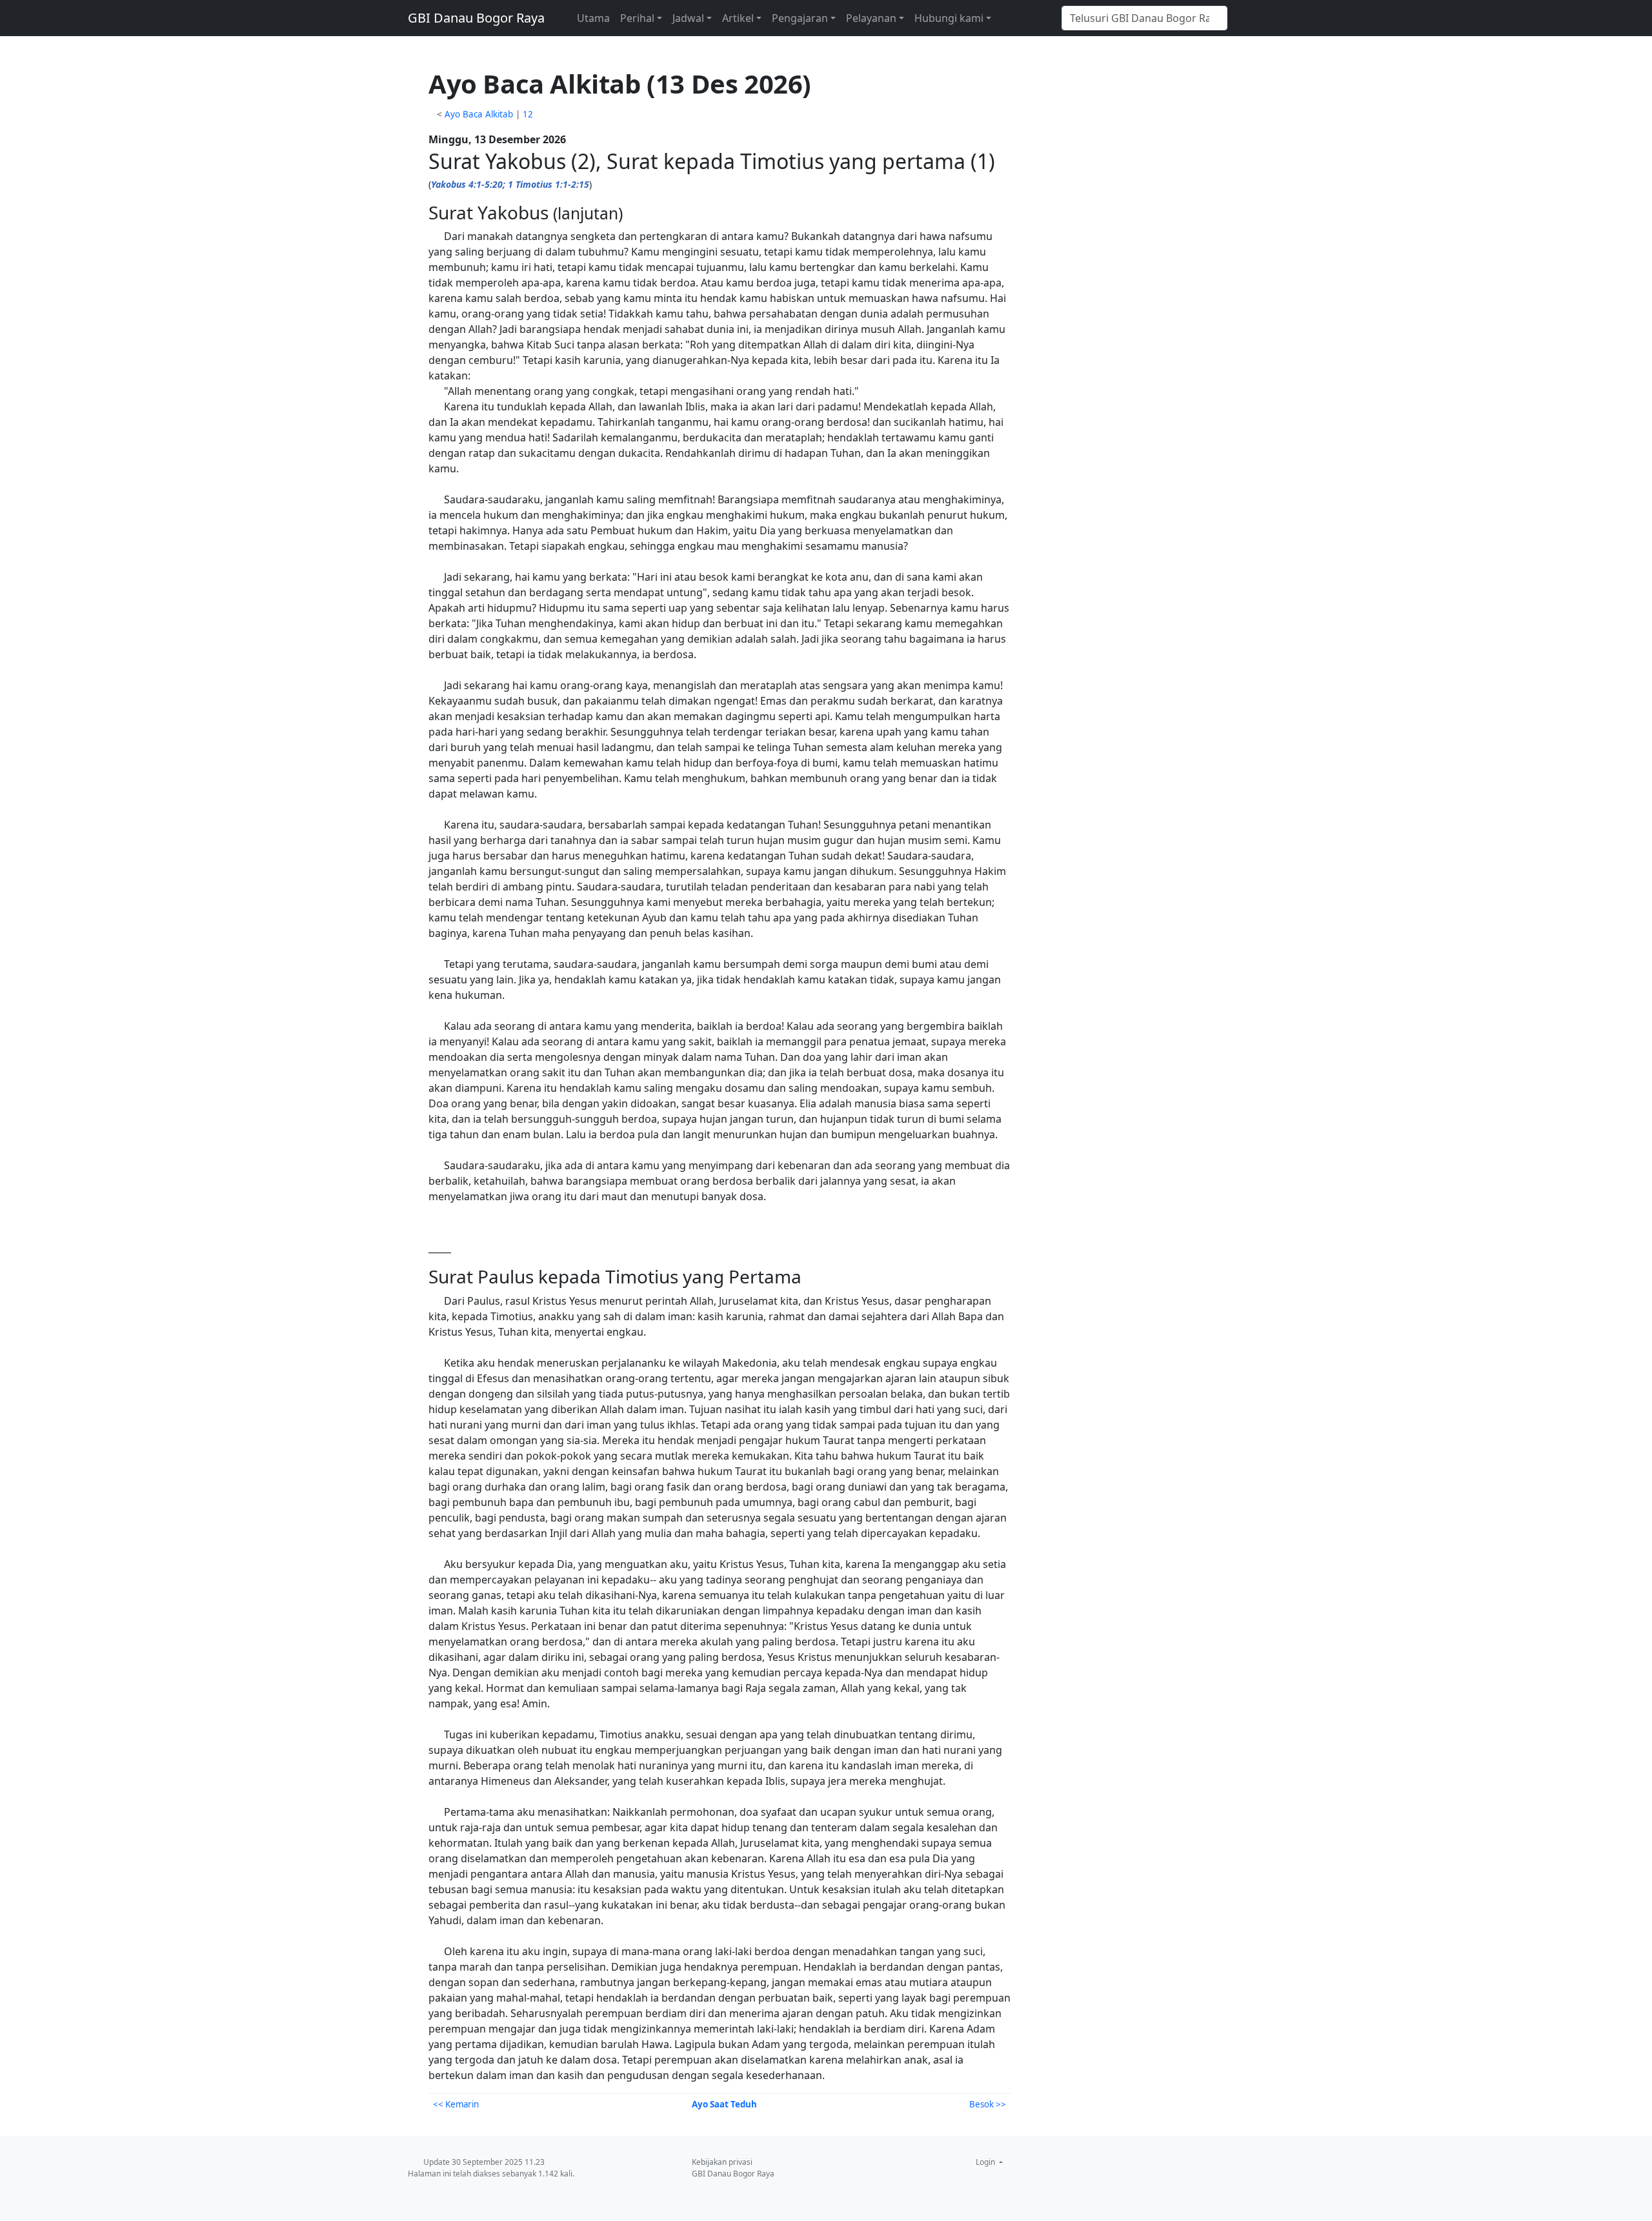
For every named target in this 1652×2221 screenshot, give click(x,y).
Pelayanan (871, 18)
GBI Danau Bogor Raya (476, 18)
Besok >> (988, 2104)
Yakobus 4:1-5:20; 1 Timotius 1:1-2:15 (510, 184)
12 (528, 114)
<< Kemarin (456, 2104)
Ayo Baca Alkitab (479, 114)
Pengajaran (800, 18)
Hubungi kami (949, 18)
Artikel (738, 18)
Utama (593, 18)
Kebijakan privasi (722, 2162)
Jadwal (688, 18)
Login (986, 2162)
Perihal (637, 18)
